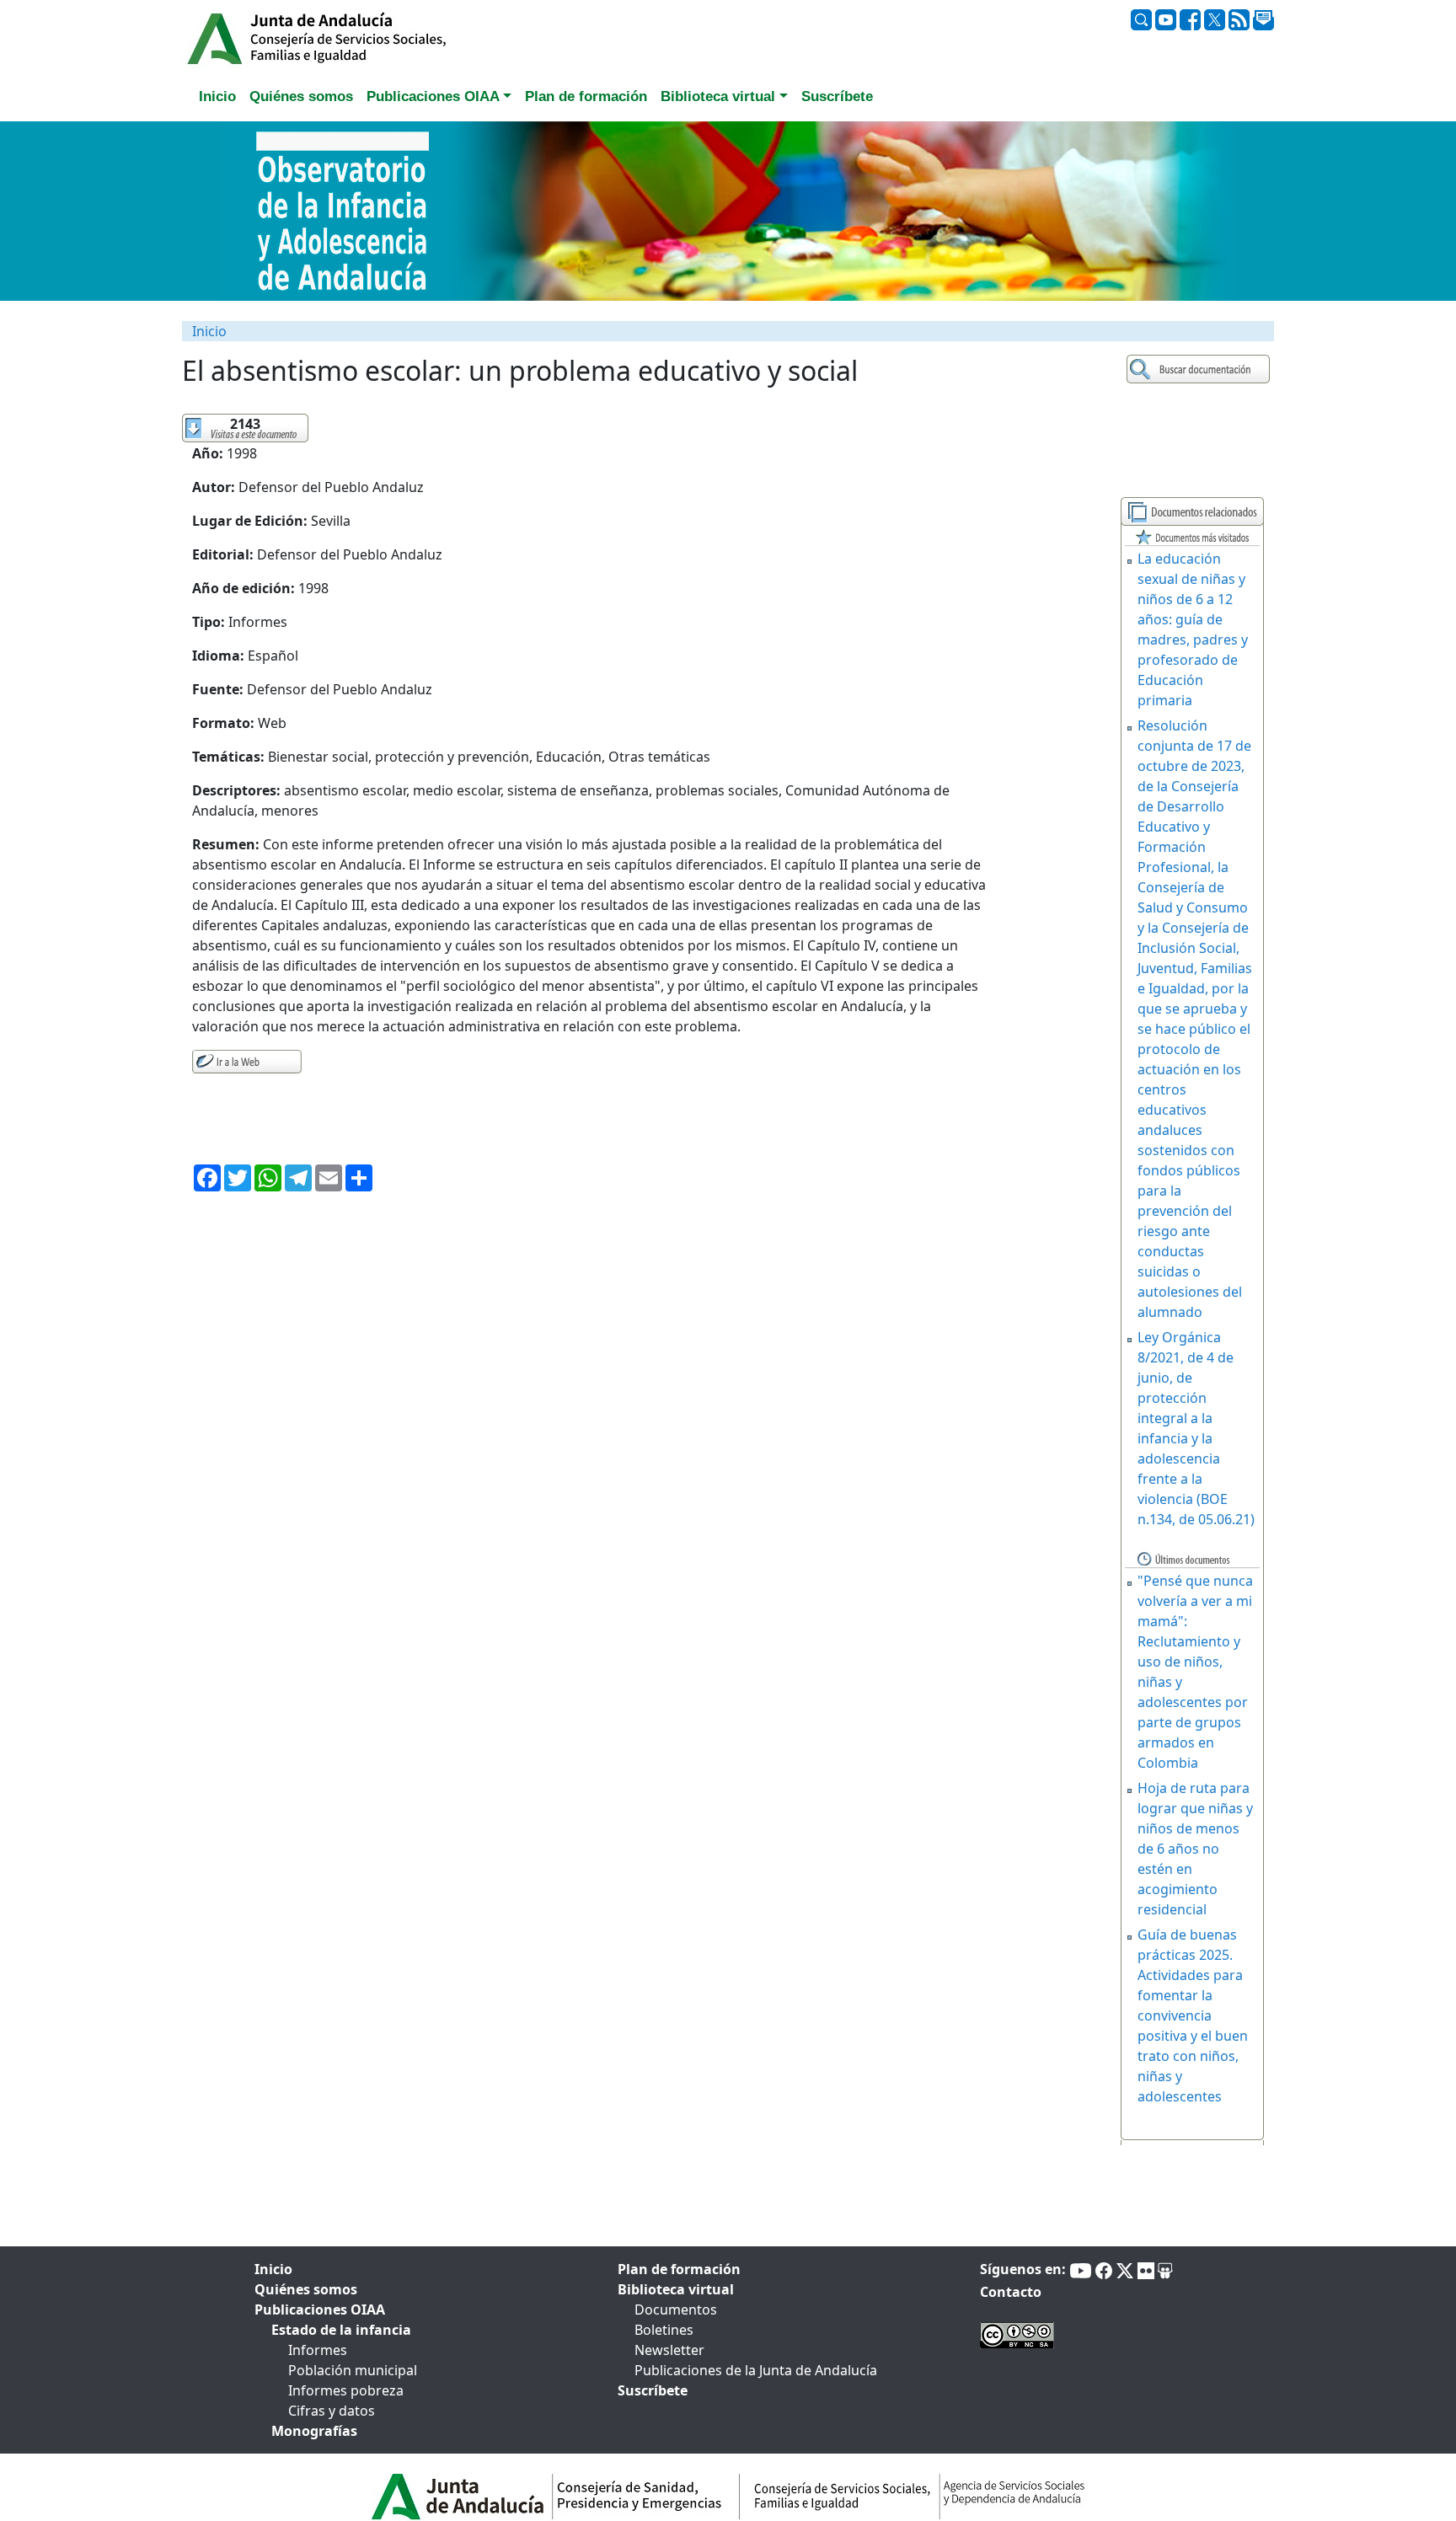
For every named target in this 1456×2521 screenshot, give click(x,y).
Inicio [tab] (217, 96)
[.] (1200, 369)
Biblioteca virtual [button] (718, 96)
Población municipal (353, 2370)
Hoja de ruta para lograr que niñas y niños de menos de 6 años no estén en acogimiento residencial (1195, 1849)
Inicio (209, 331)
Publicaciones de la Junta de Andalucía (756, 2370)
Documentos (676, 2310)
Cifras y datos (332, 2411)
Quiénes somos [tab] (301, 96)
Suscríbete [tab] (837, 96)
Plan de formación (679, 2269)
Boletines (664, 2330)
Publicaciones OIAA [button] (433, 96)
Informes (318, 2350)
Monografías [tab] (314, 2431)
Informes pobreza (346, 2390)
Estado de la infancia (341, 2330)
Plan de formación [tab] (586, 96)
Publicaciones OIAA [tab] (320, 2310)
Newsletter (669, 2350)
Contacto (1011, 2292)
